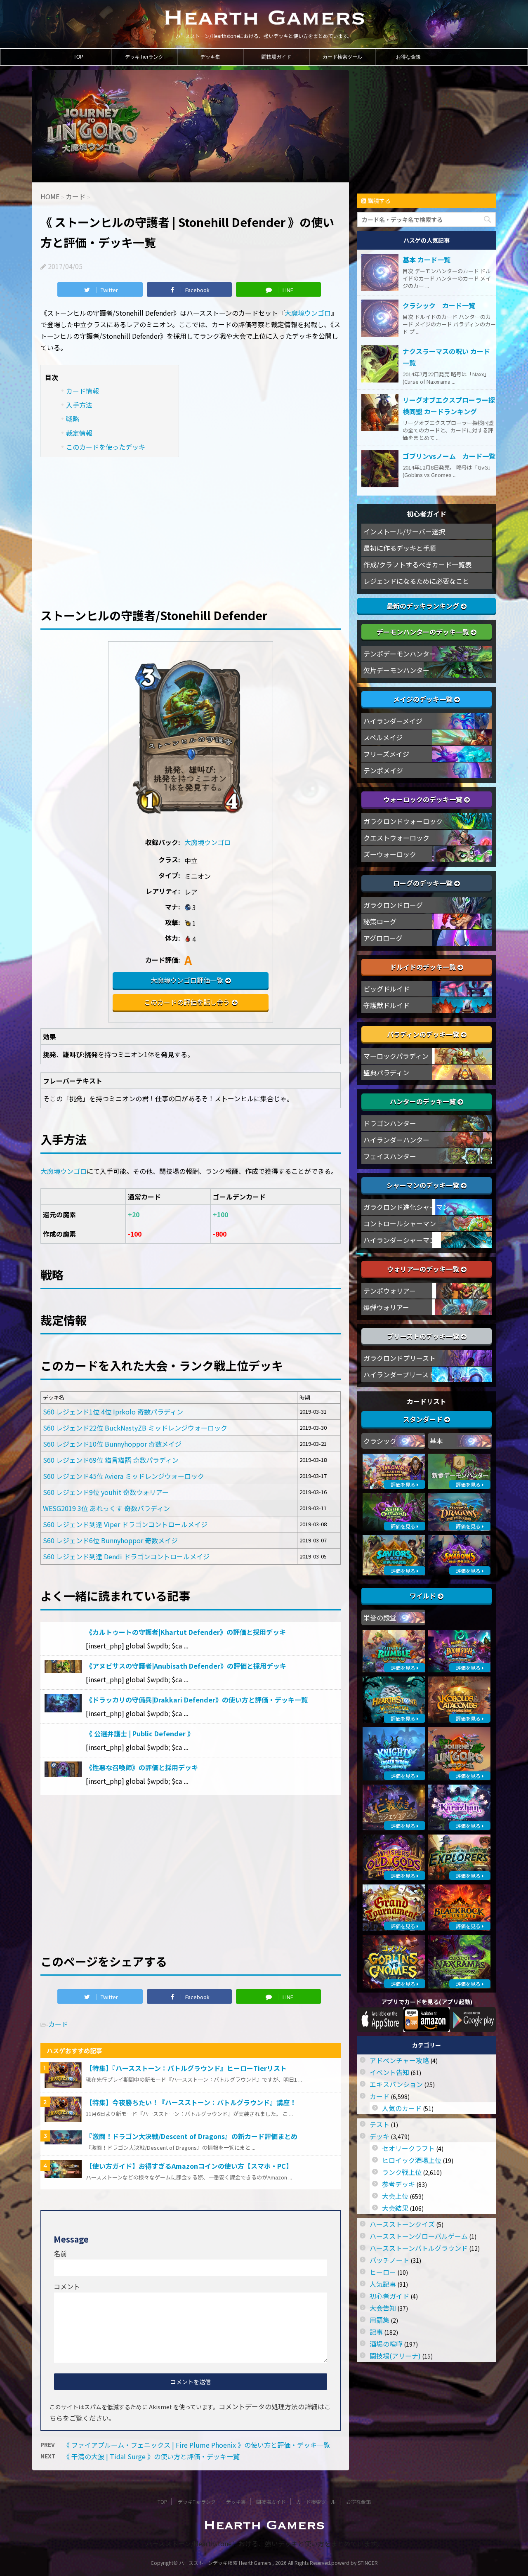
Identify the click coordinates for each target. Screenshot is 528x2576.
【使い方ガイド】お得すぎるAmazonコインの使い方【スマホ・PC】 (189, 2166)
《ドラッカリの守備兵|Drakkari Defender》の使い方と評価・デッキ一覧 (197, 1700)
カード (58, 2024)
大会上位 (395, 2196)
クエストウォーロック (396, 838)
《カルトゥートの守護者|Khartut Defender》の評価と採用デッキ (186, 1632)
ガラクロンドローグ (393, 905)
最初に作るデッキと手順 (400, 548)
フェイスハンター (390, 1156)
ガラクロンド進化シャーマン (406, 1207)
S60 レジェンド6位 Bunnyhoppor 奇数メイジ (110, 1540)
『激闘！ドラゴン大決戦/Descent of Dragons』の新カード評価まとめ (192, 2136)
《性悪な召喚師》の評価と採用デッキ (142, 1767)
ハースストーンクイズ (402, 2224)
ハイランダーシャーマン (400, 1240)
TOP (78, 57)
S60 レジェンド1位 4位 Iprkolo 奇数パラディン (113, 1412)
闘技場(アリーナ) (395, 2356)
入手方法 (79, 405)
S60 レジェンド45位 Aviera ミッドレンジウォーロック (124, 1476)
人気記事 (383, 2284)
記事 (376, 2332)
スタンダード (424, 1419)
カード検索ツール (342, 57)
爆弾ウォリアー (386, 1307)
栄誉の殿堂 (380, 1617)
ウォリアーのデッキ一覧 (424, 1269)
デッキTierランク (144, 57)
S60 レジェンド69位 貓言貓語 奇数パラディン (111, 1460)
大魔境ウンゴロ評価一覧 (187, 980)
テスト (379, 2124)
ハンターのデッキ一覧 (424, 1101)
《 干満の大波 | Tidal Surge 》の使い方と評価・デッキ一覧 (151, 2456)
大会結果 (395, 2208)
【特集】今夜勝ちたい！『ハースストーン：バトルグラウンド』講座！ (191, 2102)
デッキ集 (210, 57)
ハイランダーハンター (396, 1140)
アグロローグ (383, 938)
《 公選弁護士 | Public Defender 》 (140, 1733)
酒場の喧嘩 (386, 2344)
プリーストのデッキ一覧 (424, 1336)
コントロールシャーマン (400, 1223)
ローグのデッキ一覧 (424, 883)
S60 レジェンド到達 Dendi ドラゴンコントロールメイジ (126, 1556)
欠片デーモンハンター (396, 670)
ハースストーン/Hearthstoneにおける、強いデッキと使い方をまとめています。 (264, 2543)
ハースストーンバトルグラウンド (419, 2248)
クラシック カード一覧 (439, 305)
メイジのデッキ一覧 (424, 699)
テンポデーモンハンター (400, 654)
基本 (436, 1441)
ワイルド (424, 1596)
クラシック (380, 1441)
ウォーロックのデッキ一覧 (424, 799)
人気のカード (402, 2108)
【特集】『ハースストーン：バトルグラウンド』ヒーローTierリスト (186, 2068)
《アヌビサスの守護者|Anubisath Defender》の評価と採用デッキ (186, 1666)
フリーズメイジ (386, 754)
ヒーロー (383, 2272)
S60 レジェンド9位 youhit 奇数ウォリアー (106, 1492)
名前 (60, 2253)
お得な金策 (408, 57)
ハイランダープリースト (399, 1374)
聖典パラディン (386, 1072)
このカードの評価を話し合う (187, 1002)
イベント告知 (389, 2072)
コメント (67, 2286)
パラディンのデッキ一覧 (424, 1034)
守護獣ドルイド (387, 1005)
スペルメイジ (383, 737)
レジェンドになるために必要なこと (416, 581)
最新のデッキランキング (424, 606)
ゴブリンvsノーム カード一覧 (449, 456)
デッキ (379, 2136)
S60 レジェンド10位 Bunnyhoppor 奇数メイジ (112, 1444)
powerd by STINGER (355, 2563)
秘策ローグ (380, 921)
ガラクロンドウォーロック (403, 821)
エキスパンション (396, 2084)
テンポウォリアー (390, 1291)
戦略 (73, 419)
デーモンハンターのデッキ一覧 (424, 632)
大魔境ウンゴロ (308, 313)
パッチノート (389, 2260)
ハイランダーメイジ (393, 721)
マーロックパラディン (396, 1056)
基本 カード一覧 (427, 260)
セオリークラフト (408, 2148)
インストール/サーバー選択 (404, 531)
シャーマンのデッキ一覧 (424, 1185)
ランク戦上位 (402, 2172)
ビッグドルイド (387, 989)
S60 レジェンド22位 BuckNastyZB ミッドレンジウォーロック (135, 1428)
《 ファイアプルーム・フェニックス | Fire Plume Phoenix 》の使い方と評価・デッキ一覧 (197, 2445)
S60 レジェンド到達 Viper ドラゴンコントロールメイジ (125, 1524)
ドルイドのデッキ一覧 (424, 967)
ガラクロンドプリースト (400, 1358)
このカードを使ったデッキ (106, 447)
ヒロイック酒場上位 (412, 2160)
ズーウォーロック (390, 854)
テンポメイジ (383, 770)
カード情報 (82, 391)
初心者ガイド (389, 2296)
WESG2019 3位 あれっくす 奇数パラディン (106, 1508)
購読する (378, 201)
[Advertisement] (191, 527)
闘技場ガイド (276, 57)
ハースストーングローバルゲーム (419, 2236)
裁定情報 (79, 433)
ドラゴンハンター (390, 1123)
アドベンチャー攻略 (399, 2060)
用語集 (379, 2320)
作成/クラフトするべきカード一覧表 (417, 564)
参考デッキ (398, 2184)
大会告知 (383, 2308)
